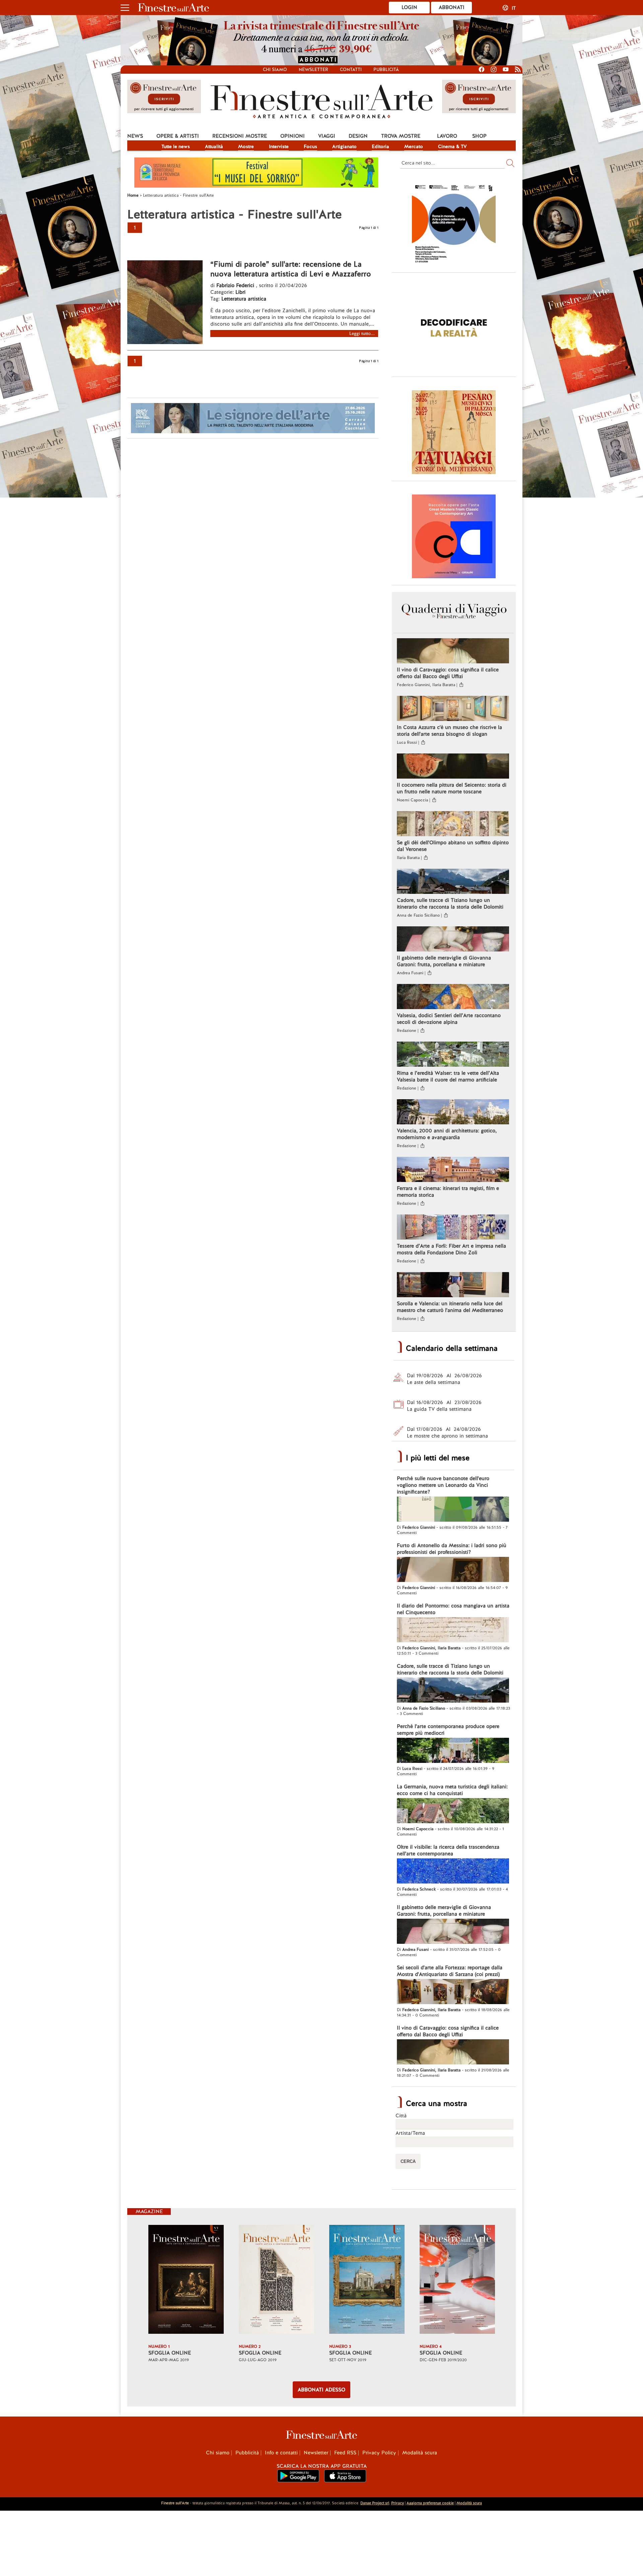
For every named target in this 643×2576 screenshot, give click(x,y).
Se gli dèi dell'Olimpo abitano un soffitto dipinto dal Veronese (453, 846)
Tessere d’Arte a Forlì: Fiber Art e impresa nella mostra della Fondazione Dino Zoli (451, 1249)
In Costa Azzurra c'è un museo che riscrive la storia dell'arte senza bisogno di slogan (449, 731)
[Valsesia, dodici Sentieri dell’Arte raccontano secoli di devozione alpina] (453, 997)
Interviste (279, 146)
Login (409, 7)
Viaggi (327, 136)
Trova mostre (401, 136)
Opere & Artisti (178, 136)
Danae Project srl (375, 2503)
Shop (479, 136)
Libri (240, 292)
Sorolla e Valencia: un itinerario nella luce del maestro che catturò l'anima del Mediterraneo (450, 1307)
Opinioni (293, 136)
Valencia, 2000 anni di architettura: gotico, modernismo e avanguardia (447, 1134)
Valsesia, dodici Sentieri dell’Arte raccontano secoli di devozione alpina (449, 1019)
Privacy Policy (379, 2453)
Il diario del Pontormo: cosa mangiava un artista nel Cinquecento (453, 1609)
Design (358, 136)
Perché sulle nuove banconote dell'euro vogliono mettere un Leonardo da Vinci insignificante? (443, 1485)
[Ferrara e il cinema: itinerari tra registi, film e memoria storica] (453, 1170)
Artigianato (344, 146)
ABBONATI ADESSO (321, 2390)
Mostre (246, 146)
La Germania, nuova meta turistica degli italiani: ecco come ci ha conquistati (452, 1790)
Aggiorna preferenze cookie (430, 2503)
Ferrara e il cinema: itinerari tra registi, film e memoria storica (448, 1192)
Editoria (380, 146)
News (135, 136)
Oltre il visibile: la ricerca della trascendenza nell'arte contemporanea (448, 1850)
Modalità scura (420, 2453)
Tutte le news (176, 146)
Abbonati (452, 7)
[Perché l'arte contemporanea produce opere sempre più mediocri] (453, 1751)
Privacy (398, 2503)
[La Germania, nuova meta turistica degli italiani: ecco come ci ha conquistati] (453, 1811)
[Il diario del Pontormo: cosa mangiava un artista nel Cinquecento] (453, 1631)
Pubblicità (386, 70)
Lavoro (447, 136)
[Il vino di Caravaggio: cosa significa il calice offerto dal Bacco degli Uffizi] (453, 652)
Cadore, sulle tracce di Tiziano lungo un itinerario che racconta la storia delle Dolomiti (450, 904)
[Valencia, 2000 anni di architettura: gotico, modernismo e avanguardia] (453, 1113)
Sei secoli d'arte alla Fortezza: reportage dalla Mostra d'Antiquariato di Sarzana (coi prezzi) (450, 1971)
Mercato (414, 146)
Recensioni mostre (240, 136)
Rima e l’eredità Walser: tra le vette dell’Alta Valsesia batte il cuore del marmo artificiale (448, 1076)
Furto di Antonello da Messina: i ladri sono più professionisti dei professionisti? (452, 1549)
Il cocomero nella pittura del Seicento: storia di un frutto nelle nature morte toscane (452, 788)
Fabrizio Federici (235, 285)
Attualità (214, 146)
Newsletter (313, 70)
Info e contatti (281, 2453)
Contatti (351, 70)
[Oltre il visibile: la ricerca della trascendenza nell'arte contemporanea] (453, 1872)
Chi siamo (275, 70)
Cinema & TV (452, 146)
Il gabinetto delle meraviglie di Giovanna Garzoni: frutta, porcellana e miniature (444, 961)
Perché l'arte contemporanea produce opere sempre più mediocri (448, 1730)
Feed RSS (345, 2453)
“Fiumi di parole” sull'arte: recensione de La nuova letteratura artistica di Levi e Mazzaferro (291, 269)
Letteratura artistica (244, 299)
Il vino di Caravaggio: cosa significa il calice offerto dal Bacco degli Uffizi (448, 673)
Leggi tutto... (362, 334)
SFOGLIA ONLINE (170, 2353)
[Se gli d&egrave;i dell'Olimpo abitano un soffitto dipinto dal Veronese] (453, 824)
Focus (310, 146)
